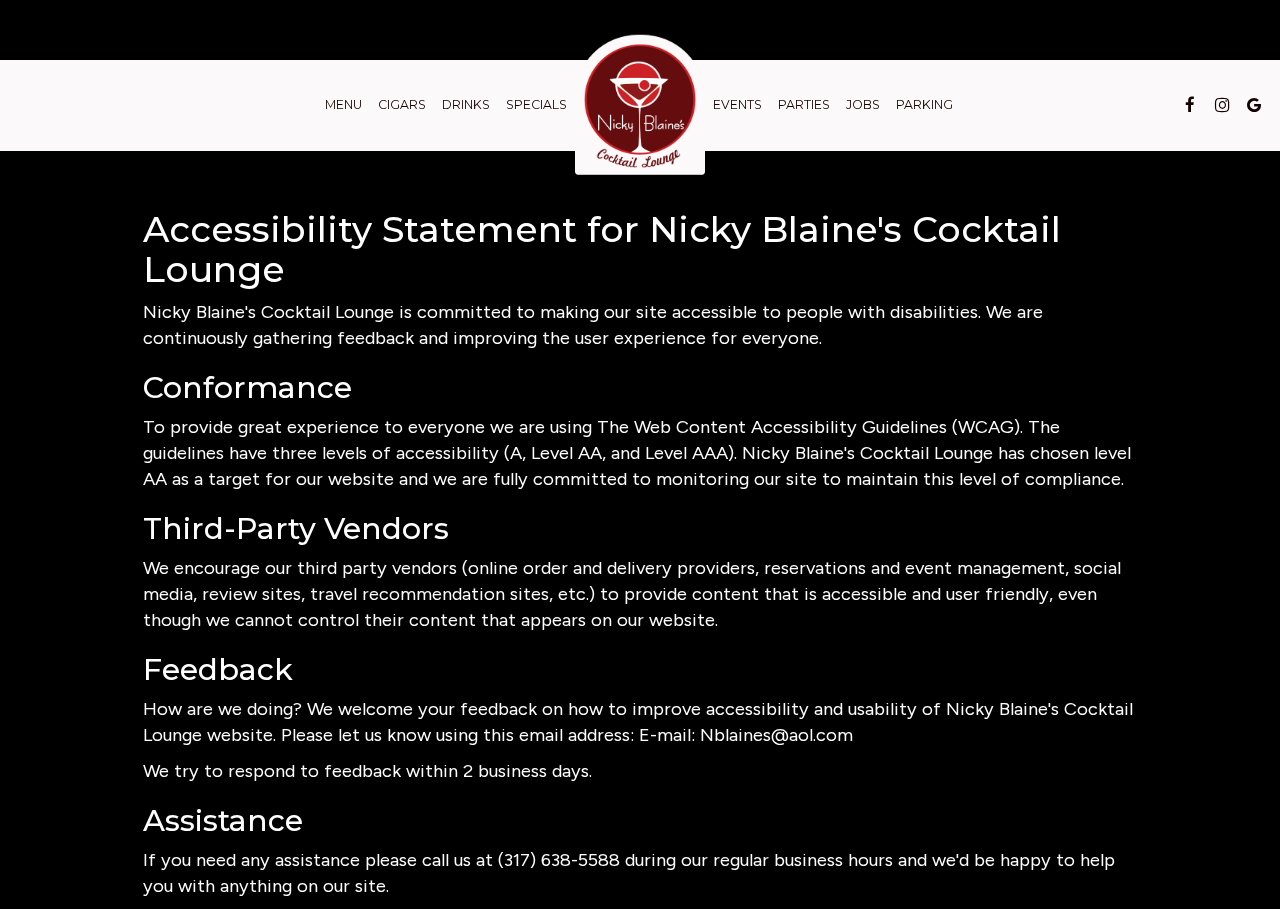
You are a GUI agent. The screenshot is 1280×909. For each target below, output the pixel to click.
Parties (804, 104)
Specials (536, 104)
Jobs (863, 104)
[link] (640, 105)
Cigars (402, 104)
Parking (924, 104)
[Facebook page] (1190, 105)
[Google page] (1254, 105)
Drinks (466, 104)
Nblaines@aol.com (776, 735)
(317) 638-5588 (559, 860)
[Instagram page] (1222, 105)
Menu (343, 104)
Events (737, 104)
